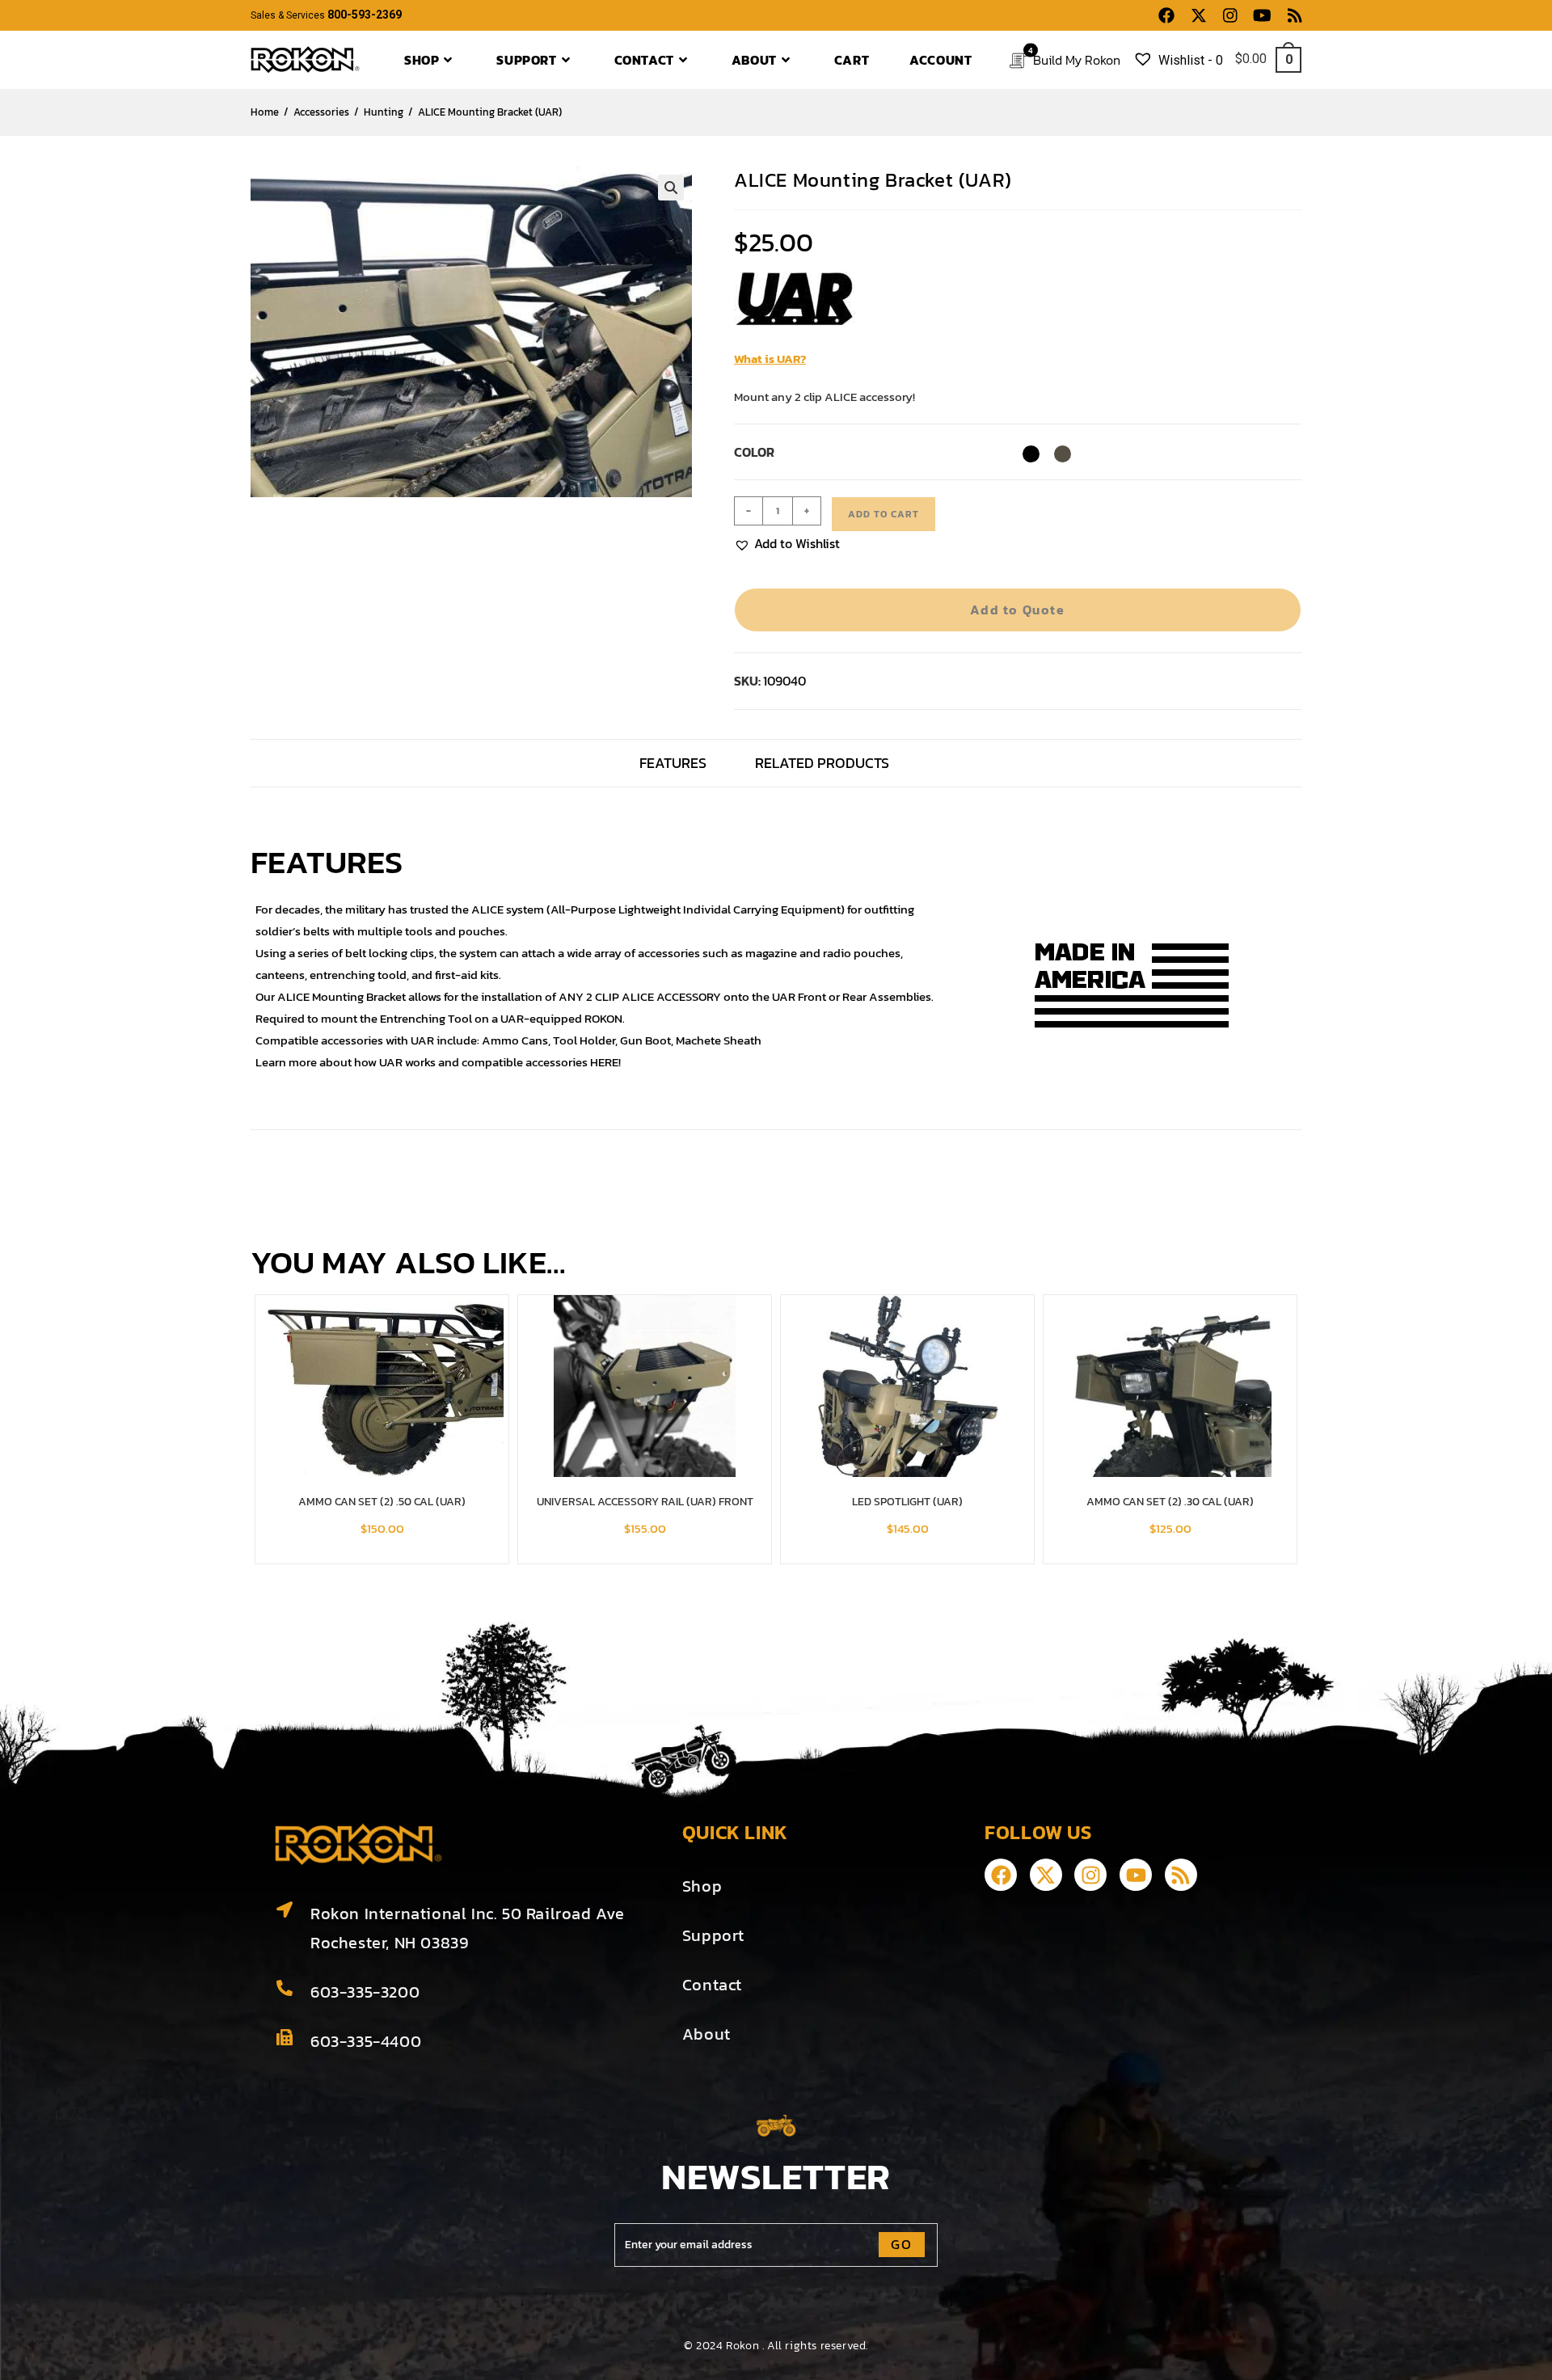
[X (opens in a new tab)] (1199, 16)
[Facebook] (1001, 1875)
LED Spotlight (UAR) (907, 1502)
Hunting (384, 112)
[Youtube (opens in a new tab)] (1262, 16)
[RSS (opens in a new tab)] (1291, 16)
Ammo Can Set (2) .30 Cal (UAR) (1170, 1502)
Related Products (822, 763)
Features (673, 763)
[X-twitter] (1046, 1875)
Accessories (321, 112)
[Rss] (1181, 1875)
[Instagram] (1090, 1875)
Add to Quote (1017, 610)
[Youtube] (1136, 1875)
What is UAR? (770, 359)
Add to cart (884, 514)
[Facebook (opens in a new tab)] (1166, 16)
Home (265, 112)
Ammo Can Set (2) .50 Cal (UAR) (382, 1502)
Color (754, 452)
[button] (671, 188)
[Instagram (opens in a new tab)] (1230, 16)
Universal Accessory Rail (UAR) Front (645, 1502)
